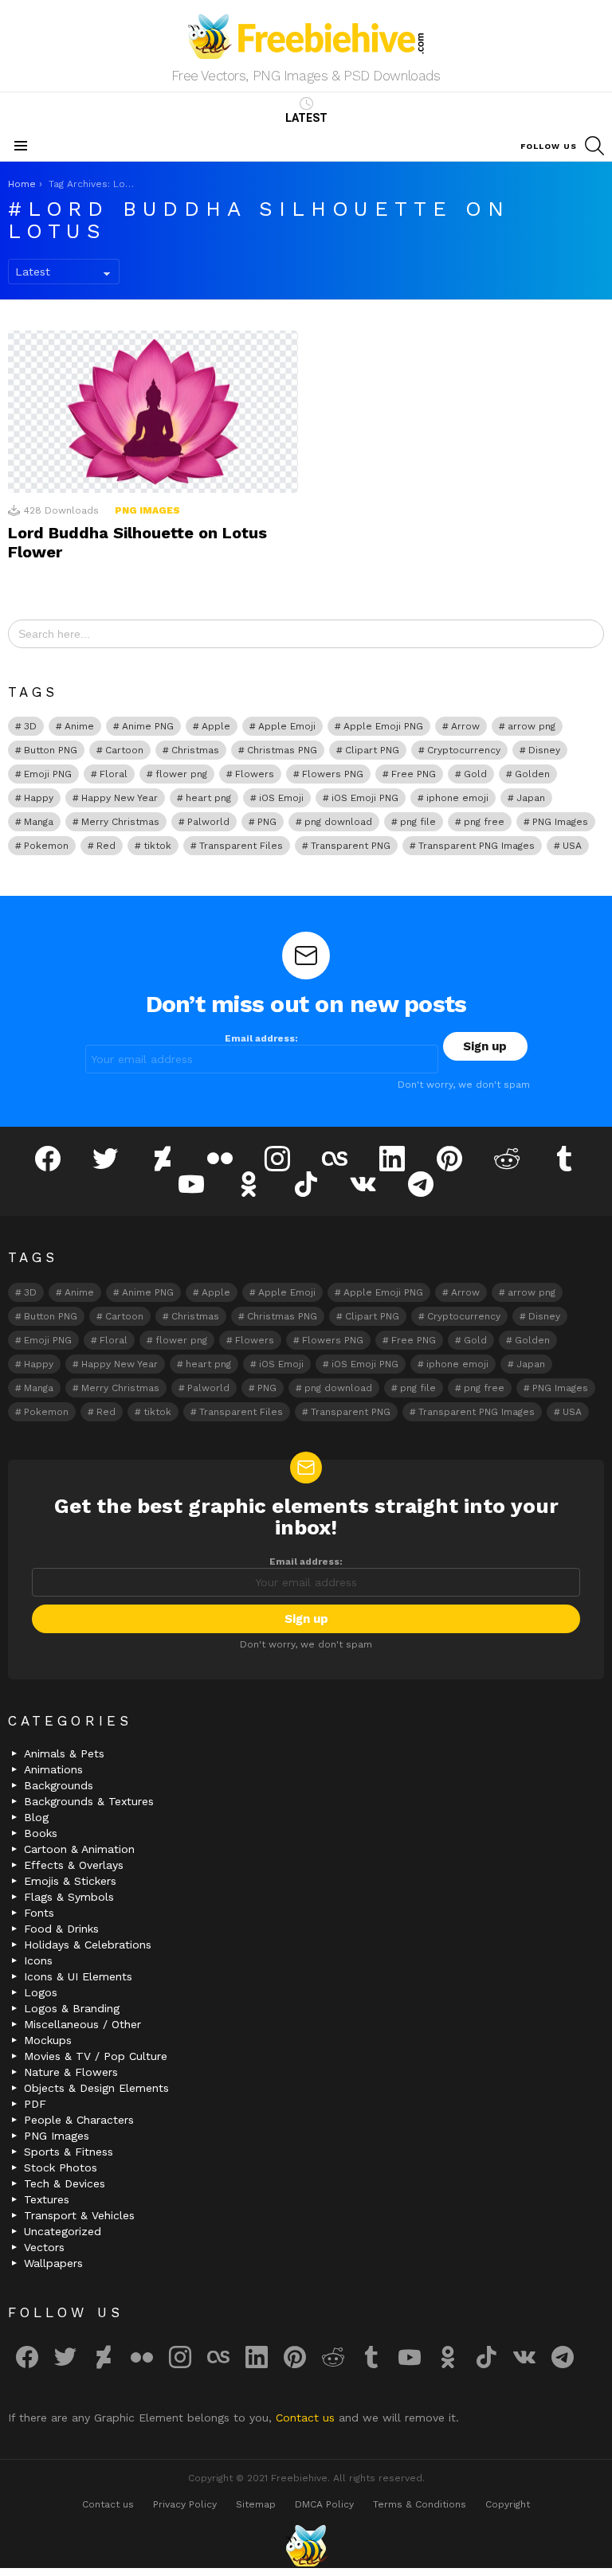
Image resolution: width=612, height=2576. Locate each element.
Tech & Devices (65, 2183)
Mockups (48, 2040)
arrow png (532, 726)
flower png (181, 774)
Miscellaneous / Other (82, 2024)
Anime (79, 726)
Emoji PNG (48, 774)
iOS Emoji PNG (365, 798)
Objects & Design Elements (96, 2088)
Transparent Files (241, 846)
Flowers (255, 774)
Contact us (307, 2418)
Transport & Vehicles (79, 2215)
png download (338, 822)
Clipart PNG (372, 750)
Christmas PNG (282, 750)
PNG (267, 822)
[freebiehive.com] (306, 2546)
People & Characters (79, 2120)
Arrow (465, 726)
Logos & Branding (72, 2008)
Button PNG (51, 750)
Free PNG (414, 774)
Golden (532, 774)
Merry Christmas (120, 822)
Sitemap (256, 2504)
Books (41, 1833)
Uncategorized (63, 2231)
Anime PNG (148, 726)
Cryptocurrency (464, 750)
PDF (35, 2104)
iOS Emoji (281, 798)
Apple (216, 726)
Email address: (261, 1038)
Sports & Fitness (69, 2152)
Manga (39, 822)
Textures (47, 2199)
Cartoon (124, 750)
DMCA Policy (324, 2504)
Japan (531, 798)
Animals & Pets (64, 1753)
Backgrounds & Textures (89, 1801)
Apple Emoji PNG (383, 726)
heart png (208, 798)
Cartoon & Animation (79, 1849)
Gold (475, 774)
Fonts (39, 1913)
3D (30, 726)
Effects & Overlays (74, 1865)
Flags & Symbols (69, 1897)
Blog (36, 1817)
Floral (114, 774)
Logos (41, 1992)
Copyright (508, 2504)
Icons (38, 1960)
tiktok (157, 846)
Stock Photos (61, 2168)
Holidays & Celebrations (88, 1945)
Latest (306, 118)
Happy (39, 798)
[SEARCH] (594, 146)
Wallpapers (53, 2263)
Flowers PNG (333, 774)
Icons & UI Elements (78, 1976)
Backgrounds (59, 1785)
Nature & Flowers (71, 2072)
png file (418, 822)
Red (106, 846)
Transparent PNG (351, 846)
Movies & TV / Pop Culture (96, 2056)
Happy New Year (120, 798)
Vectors (44, 2247)
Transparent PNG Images (477, 846)
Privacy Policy (185, 2504)
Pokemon (46, 846)
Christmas (195, 750)
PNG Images (147, 510)
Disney (544, 750)
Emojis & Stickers (70, 1881)
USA (572, 846)
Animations (53, 1769)
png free (484, 822)
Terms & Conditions (420, 2504)
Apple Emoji (287, 726)
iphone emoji (457, 798)
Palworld (208, 822)
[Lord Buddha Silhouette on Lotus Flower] (153, 412)
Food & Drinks (61, 1929)
